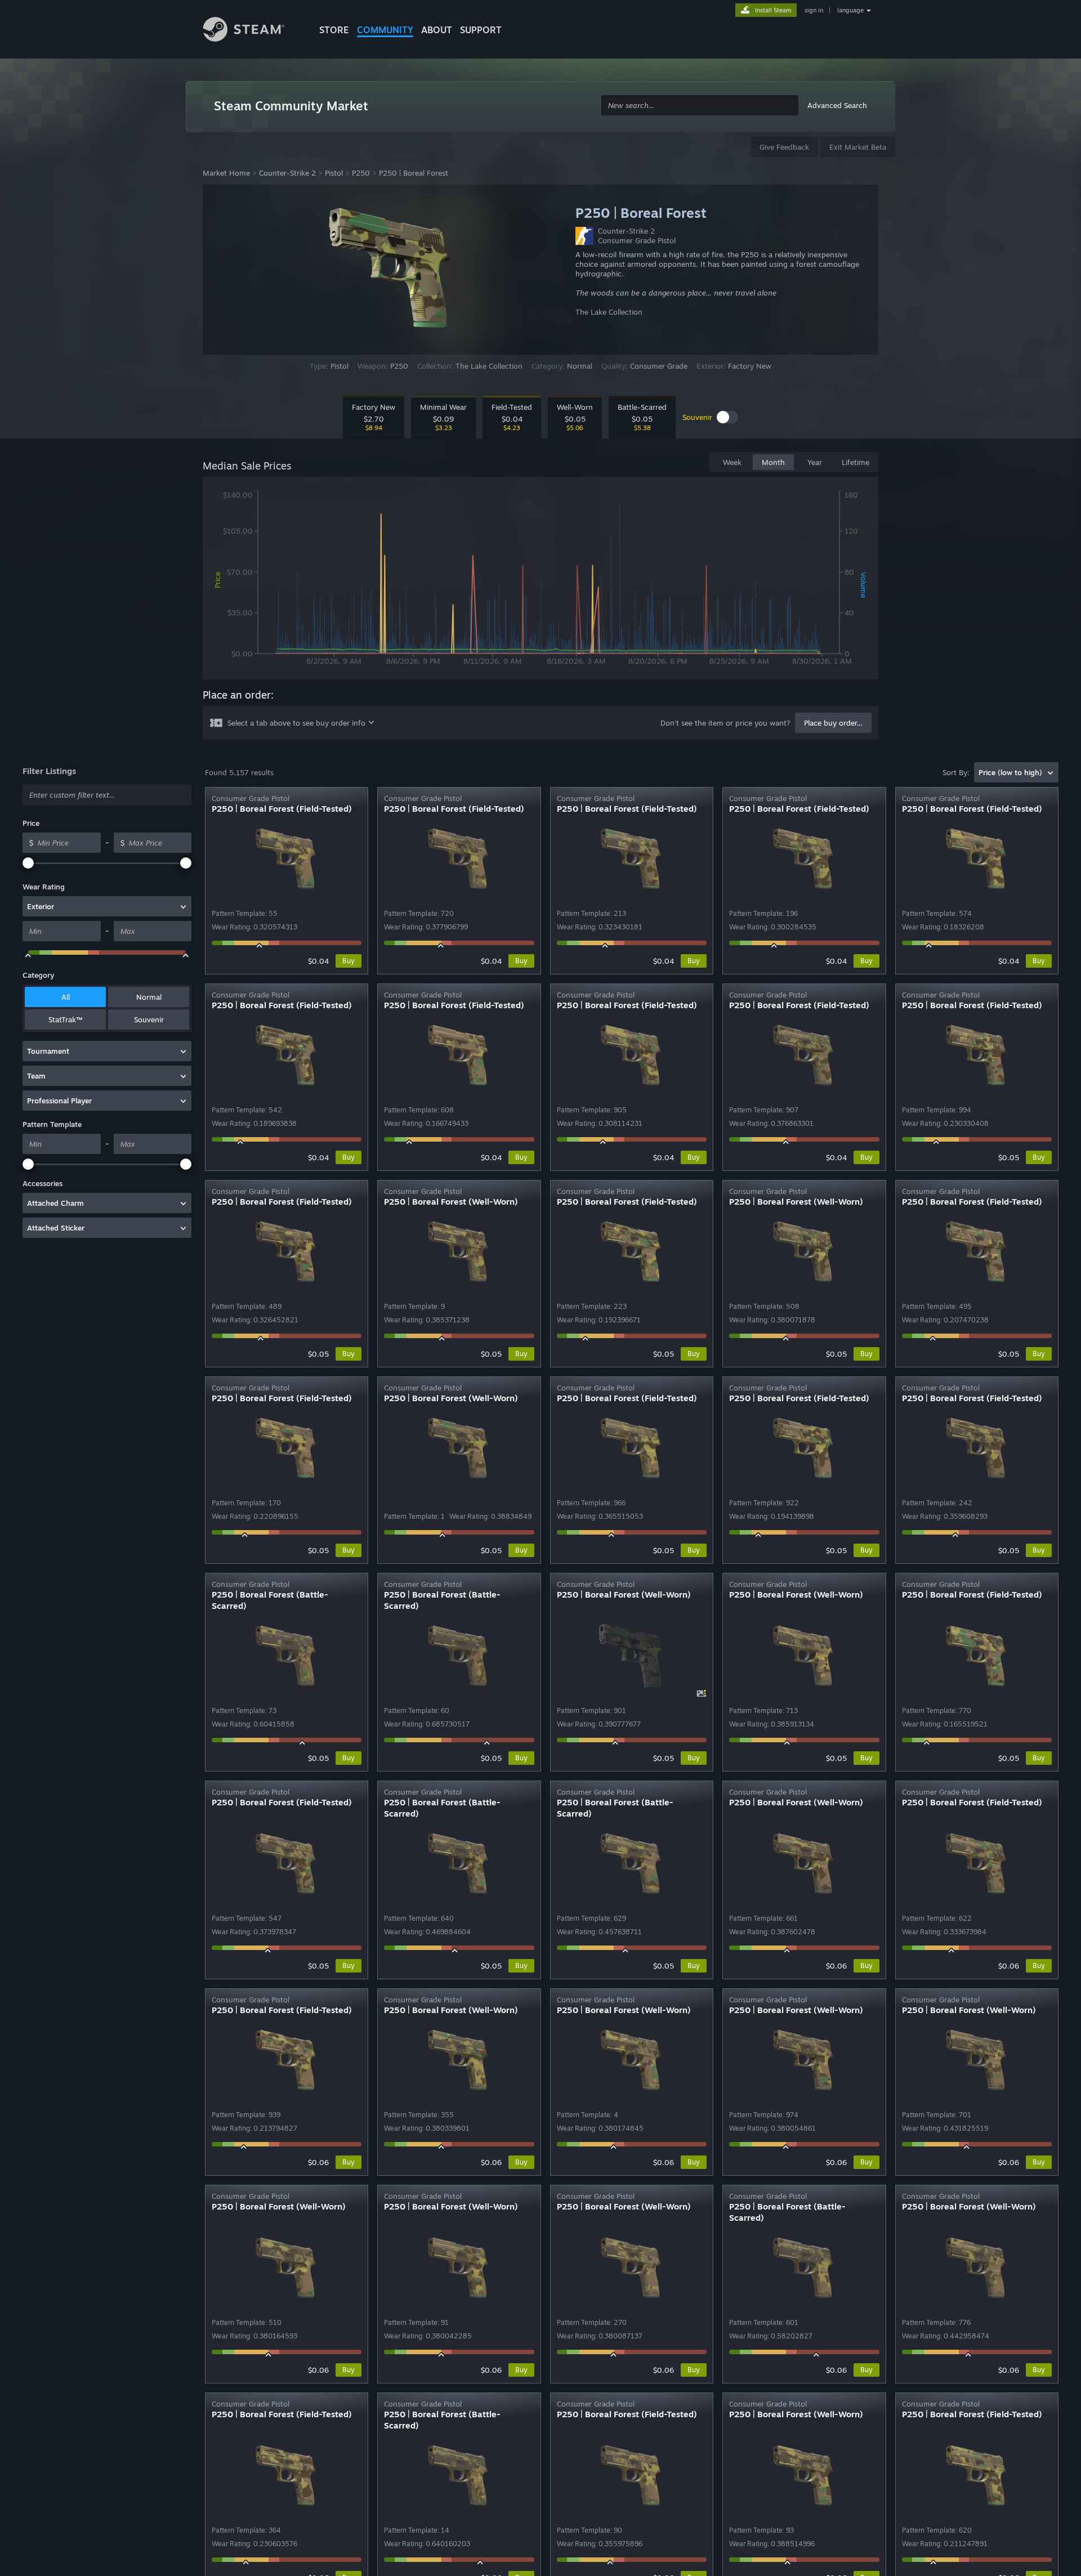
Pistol (334, 173)
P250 (361, 173)
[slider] (28, 863)
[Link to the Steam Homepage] (252, 31)
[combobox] (700, 106)
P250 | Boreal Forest (414, 173)
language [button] (850, 10)
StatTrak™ (65, 1019)
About (437, 30)
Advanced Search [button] (837, 105)
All (66, 997)
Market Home (226, 173)
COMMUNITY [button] (385, 30)
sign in (814, 10)
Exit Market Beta (858, 147)
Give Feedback (784, 147)
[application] (540, 580)
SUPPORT (481, 30)
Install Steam (773, 10)
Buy (349, 961)
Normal (149, 997)
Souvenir (149, 1019)
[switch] (727, 417)
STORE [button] (334, 30)
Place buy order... (833, 723)
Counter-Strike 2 (287, 173)
